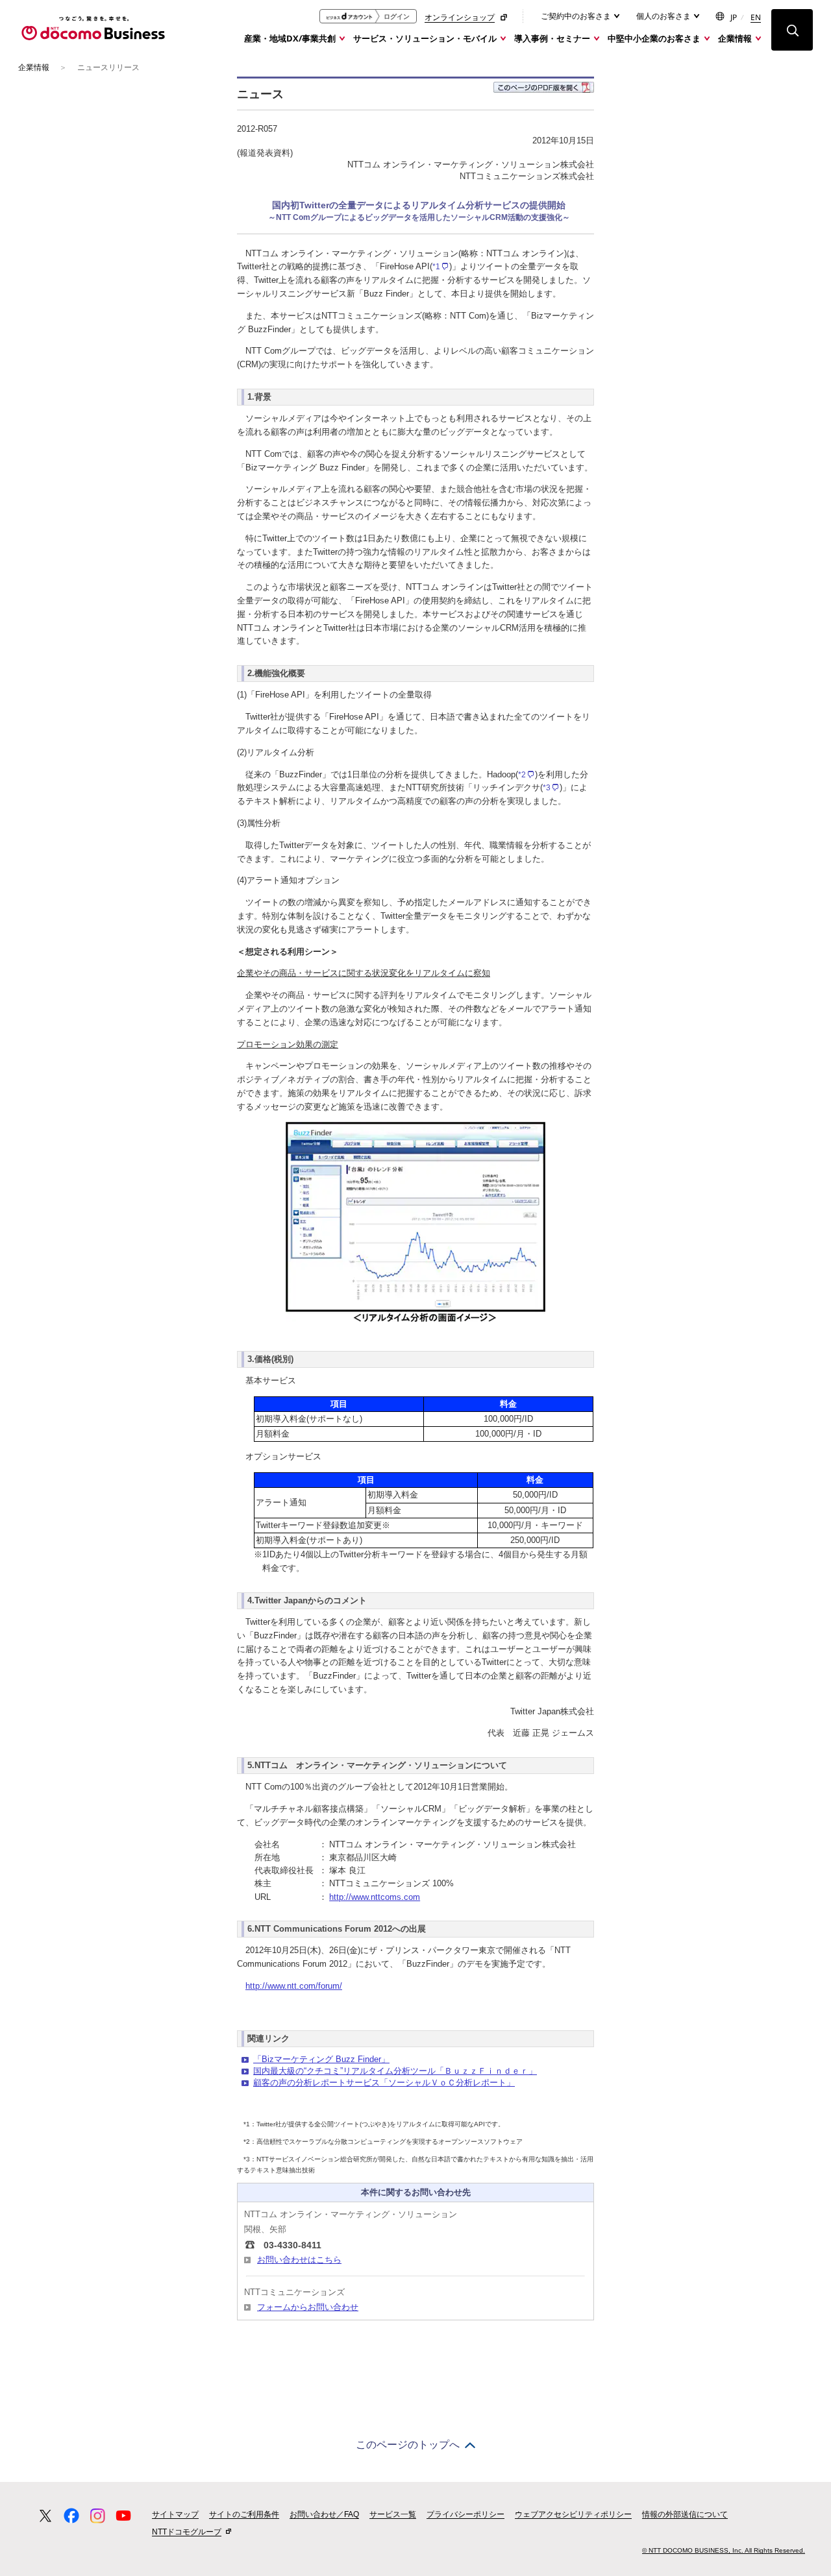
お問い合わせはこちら (299, 2260)
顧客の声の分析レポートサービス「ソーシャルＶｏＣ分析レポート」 (384, 2083)
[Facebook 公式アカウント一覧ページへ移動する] (71, 2516)
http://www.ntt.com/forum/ (294, 1986)
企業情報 (735, 38)
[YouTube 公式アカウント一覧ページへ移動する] (123, 2516)
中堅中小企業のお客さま (654, 38)
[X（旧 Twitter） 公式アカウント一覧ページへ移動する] (45, 2516)
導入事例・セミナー (552, 38)
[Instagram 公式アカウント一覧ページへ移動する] (97, 2516)
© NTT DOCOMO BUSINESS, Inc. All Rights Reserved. (724, 2550)
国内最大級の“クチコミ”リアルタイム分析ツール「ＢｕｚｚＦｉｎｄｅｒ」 (395, 2071)
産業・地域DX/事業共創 (290, 38)
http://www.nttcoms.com (375, 1897)
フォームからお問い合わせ (308, 2307)
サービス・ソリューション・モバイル (425, 38)
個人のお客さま (664, 16)
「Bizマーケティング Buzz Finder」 (321, 2059)
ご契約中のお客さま (577, 16)
